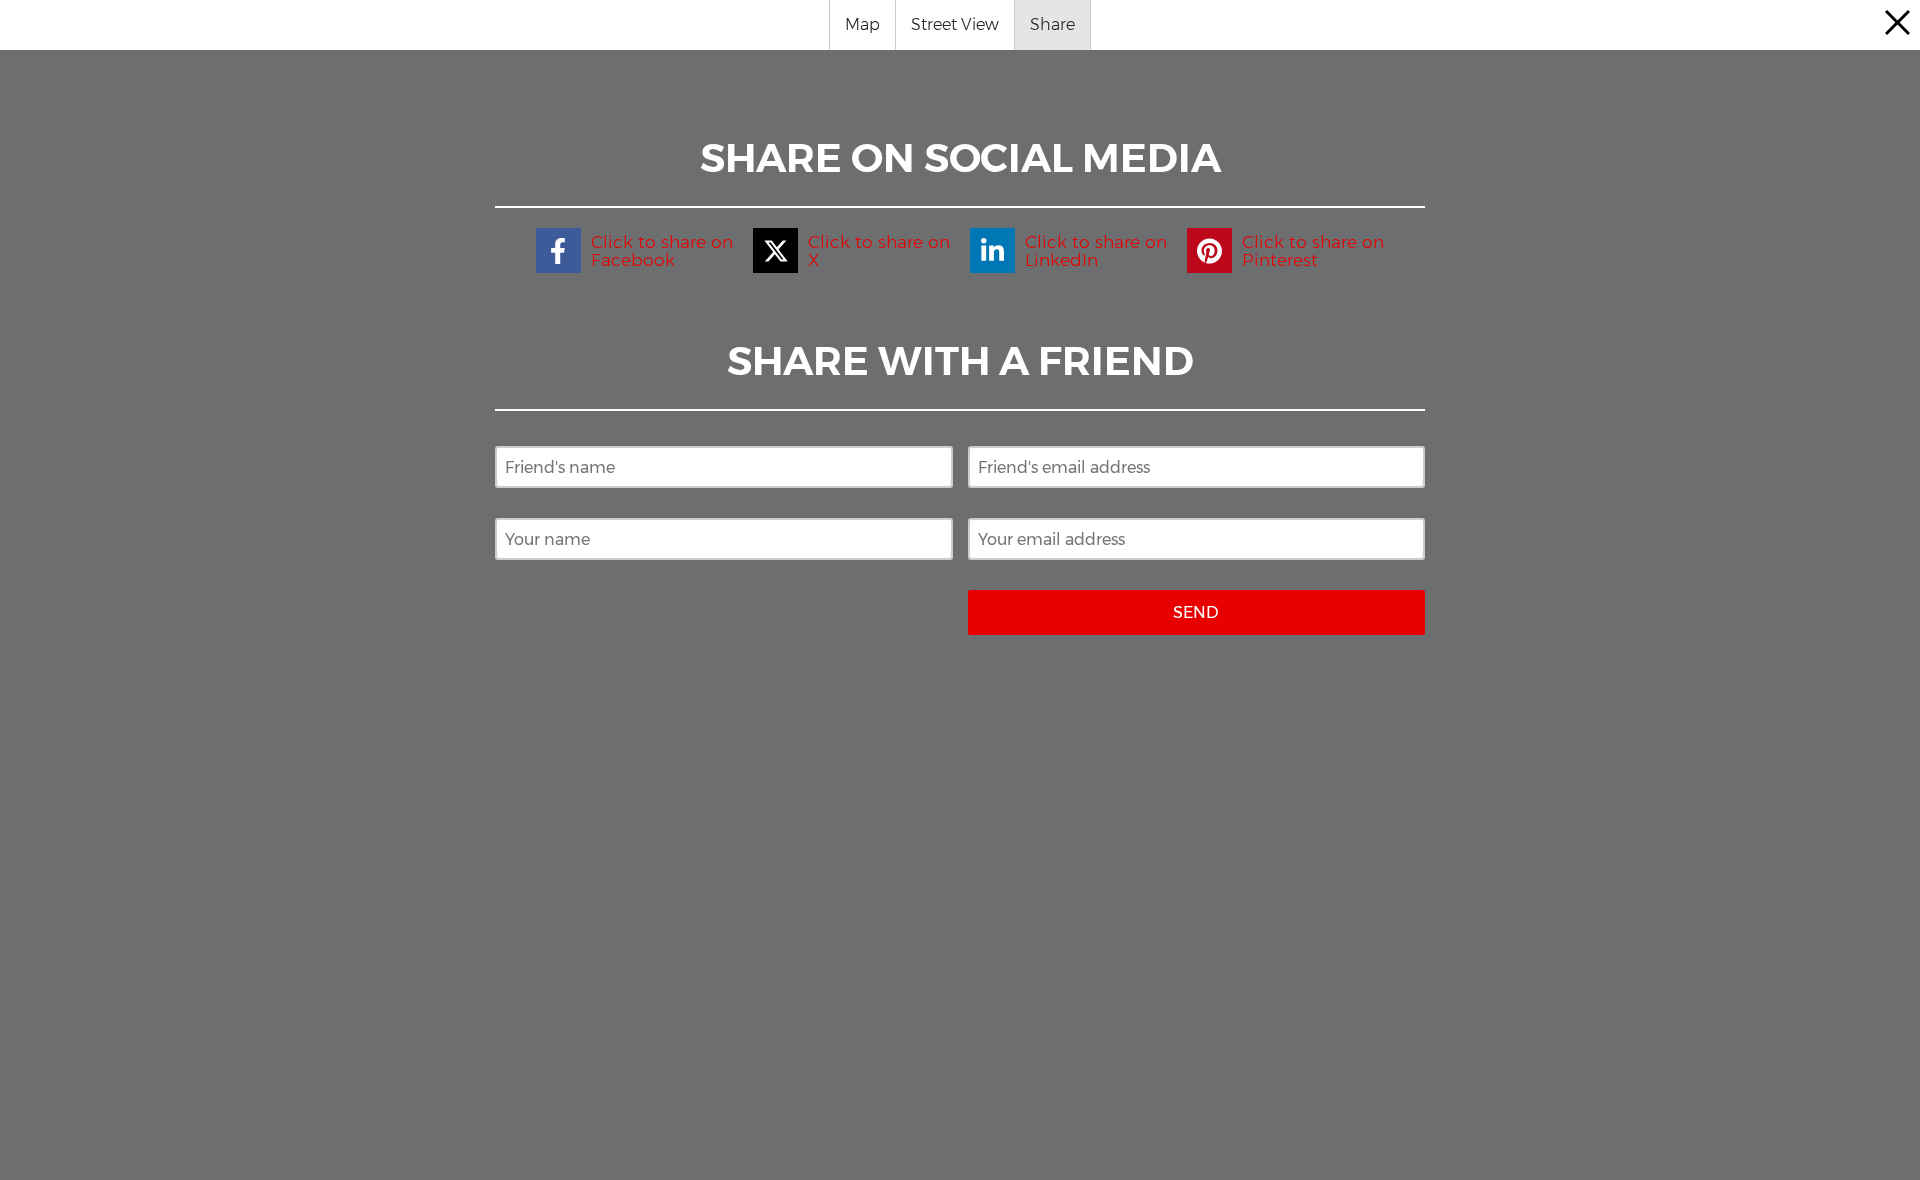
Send (1196, 612)
